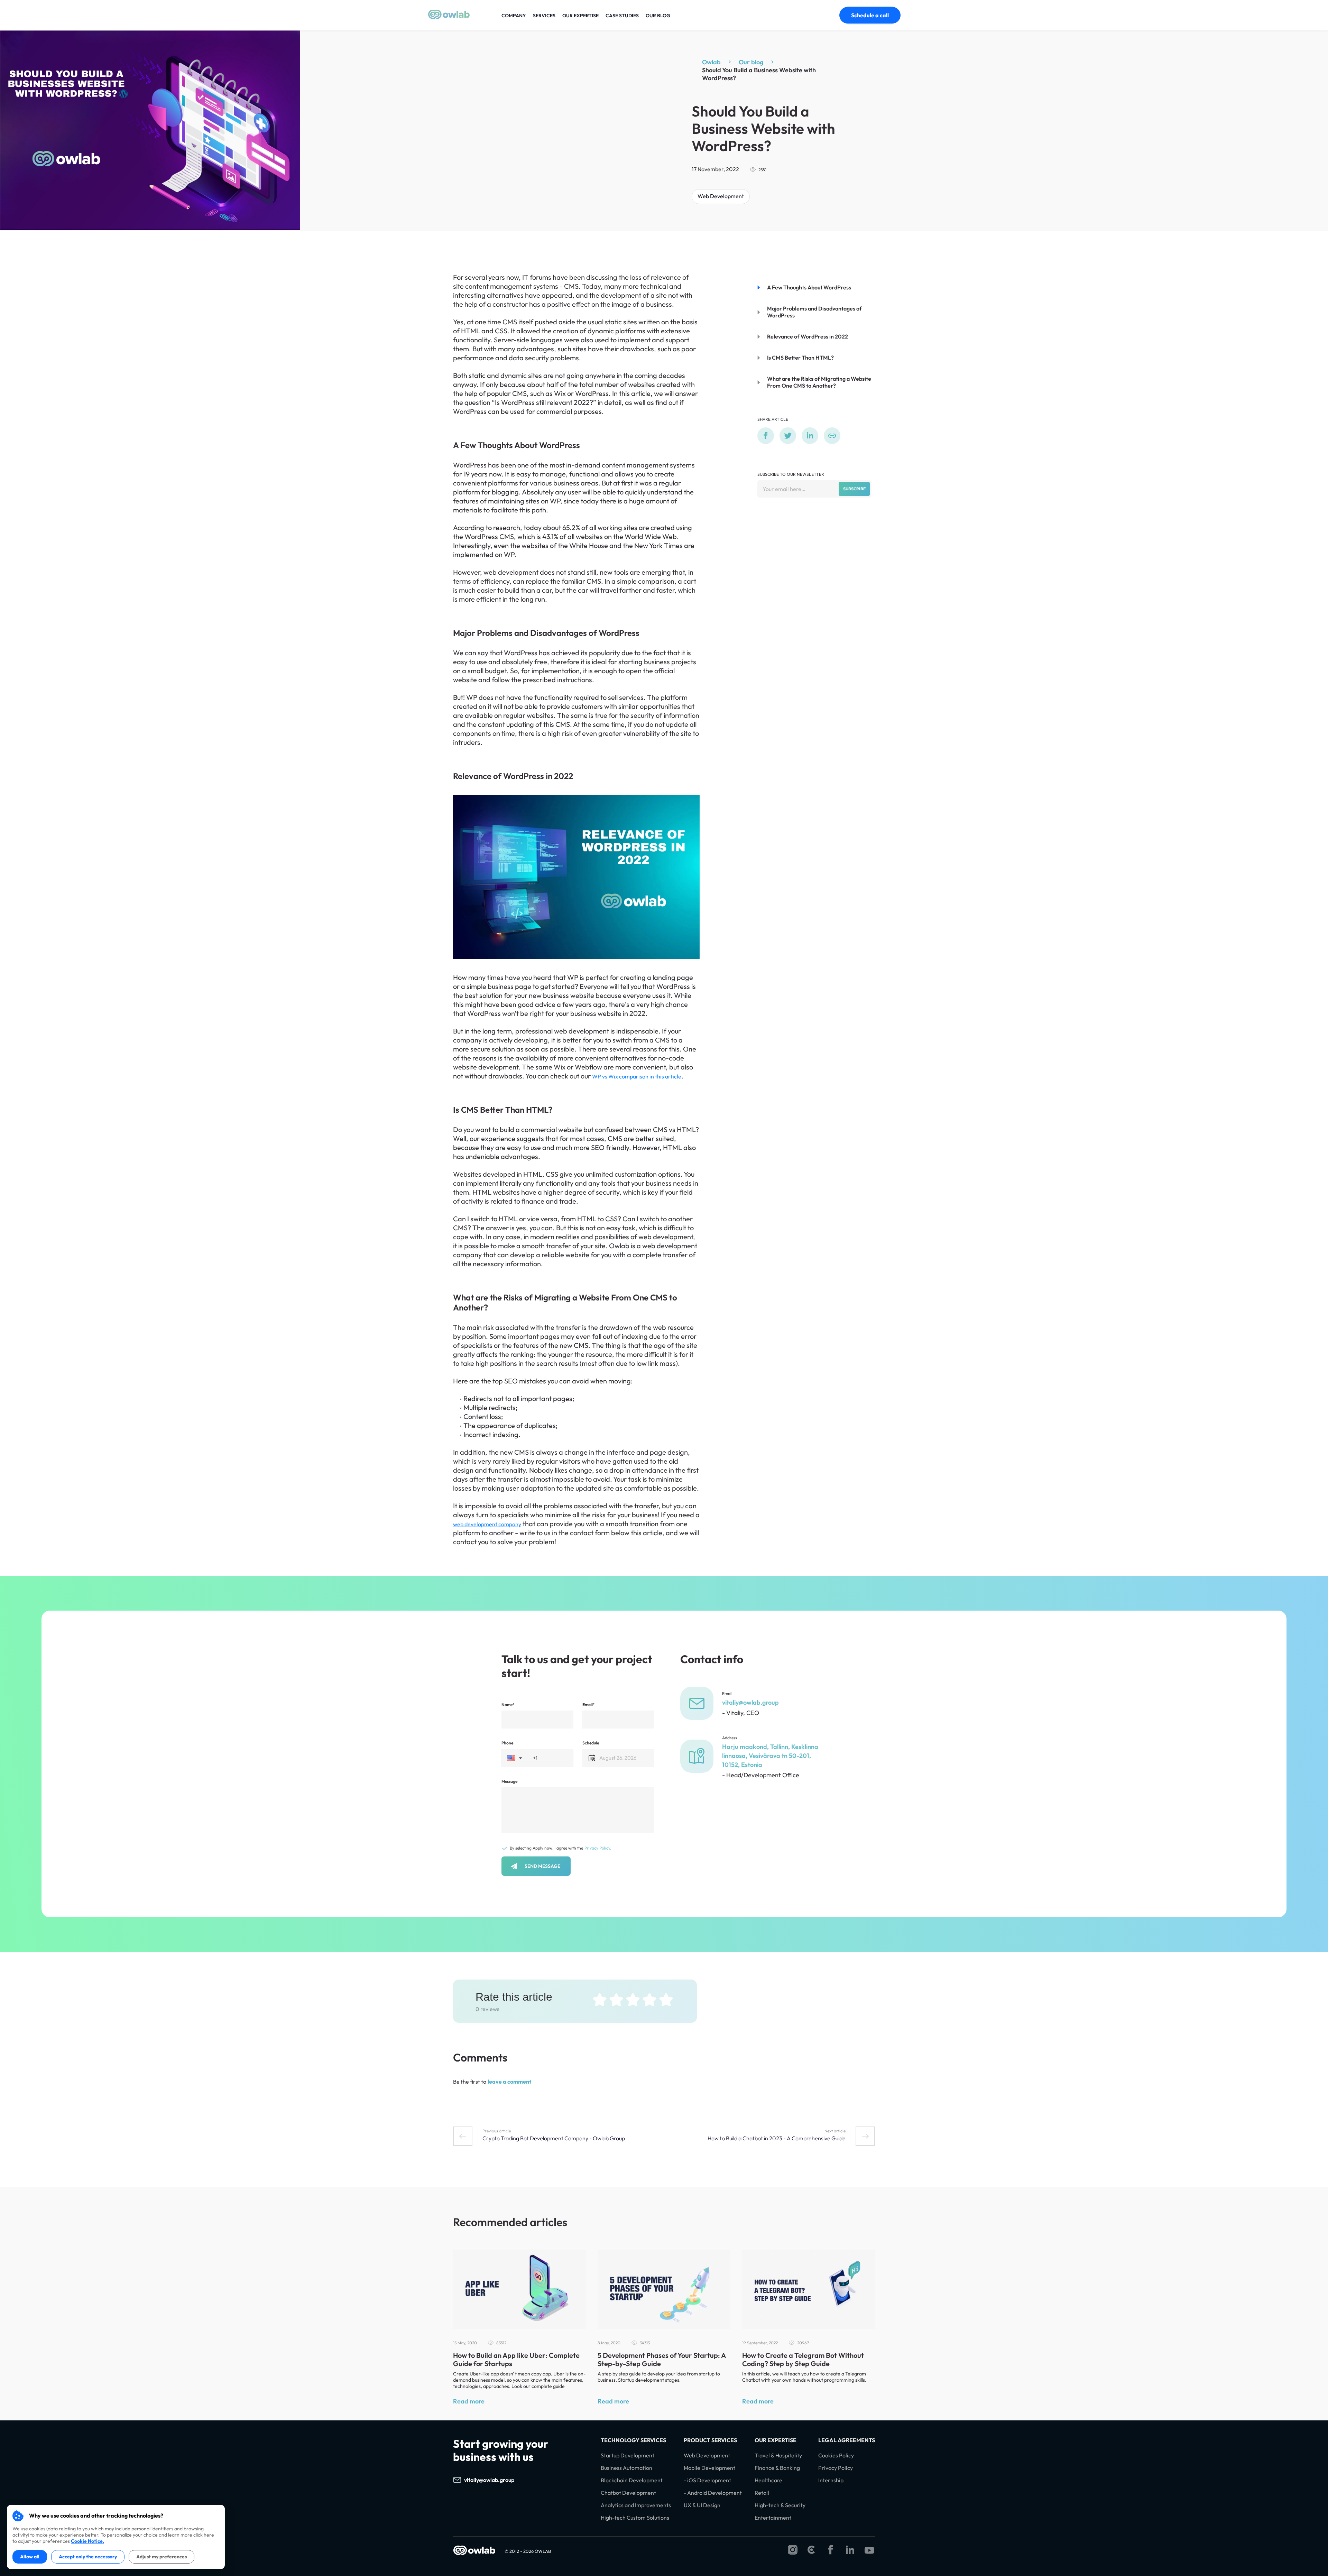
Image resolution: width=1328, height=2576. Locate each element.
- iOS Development (707, 2480)
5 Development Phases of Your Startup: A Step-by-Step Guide (662, 2359)
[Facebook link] (831, 2550)
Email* (589, 1704)
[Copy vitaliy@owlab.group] (521, 2480)
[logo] (449, 17)
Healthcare (768, 2480)
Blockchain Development (632, 2480)
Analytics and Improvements (636, 2505)
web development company (487, 1524)
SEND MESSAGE (542, 1866)
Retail (762, 2493)
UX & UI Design (702, 2505)
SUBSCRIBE (854, 489)
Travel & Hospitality (778, 2455)
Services (544, 16)
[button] (514, 1758)
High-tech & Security (780, 2505)
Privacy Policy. (598, 1848)
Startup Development (628, 2455)
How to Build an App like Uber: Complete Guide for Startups (516, 2359)
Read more (469, 2401)
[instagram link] (793, 2550)
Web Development (721, 196)
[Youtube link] (869, 2550)
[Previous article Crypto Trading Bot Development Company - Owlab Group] (463, 2136)
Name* (508, 1704)
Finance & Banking (777, 2468)
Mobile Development (709, 2468)
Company (514, 16)
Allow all (30, 2557)
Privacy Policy (836, 2468)
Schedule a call (870, 15)
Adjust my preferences (162, 2557)
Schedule (591, 1743)
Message (509, 1781)
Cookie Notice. (87, 2541)
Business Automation (626, 2468)
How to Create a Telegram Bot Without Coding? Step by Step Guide (803, 2359)
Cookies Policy (836, 2455)
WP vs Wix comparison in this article (637, 1076)
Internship (831, 2480)
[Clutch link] (811, 2550)
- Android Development (713, 2493)
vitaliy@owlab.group (750, 1702)
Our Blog (658, 16)
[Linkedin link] (850, 2550)
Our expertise (580, 16)
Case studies (622, 16)
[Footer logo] (475, 2551)
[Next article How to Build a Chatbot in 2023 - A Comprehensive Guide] (865, 2136)
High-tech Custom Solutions (635, 2518)
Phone (507, 1743)
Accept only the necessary (88, 2557)
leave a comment (509, 2082)
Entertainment (773, 2518)
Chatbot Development (628, 2493)
